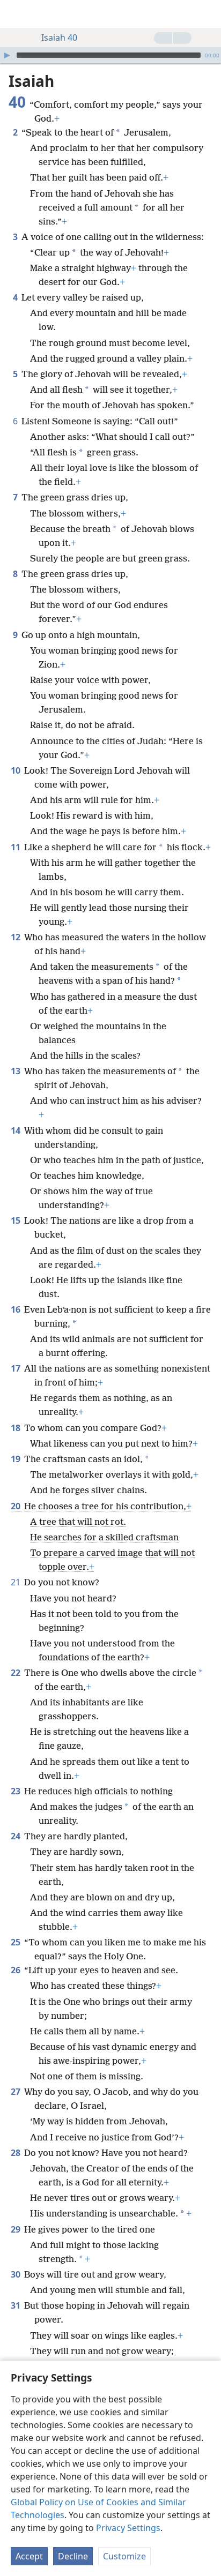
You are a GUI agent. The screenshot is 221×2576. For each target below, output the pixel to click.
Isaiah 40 (59, 38)
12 (16, 937)
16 (16, 1309)
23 (16, 1791)
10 (16, 770)
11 (16, 847)
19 (16, 1459)
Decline (73, 2556)
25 (16, 1942)
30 (16, 2274)
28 (16, 2153)
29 (16, 2229)
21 (16, 1582)
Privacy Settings (128, 2528)
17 (16, 1368)
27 (16, 2092)
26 (16, 1970)
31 (16, 2305)
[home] (16, 14)
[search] (208, 14)
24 (16, 1836)
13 (16, 1071)
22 (16, 1673)
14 (16, 1130)
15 (16, 1220)
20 (16, 1506)
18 (16, 1428)
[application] (110, 55)
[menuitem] (16, 14)
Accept (29, 2556)
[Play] (7, 55)
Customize (124, 2556)
